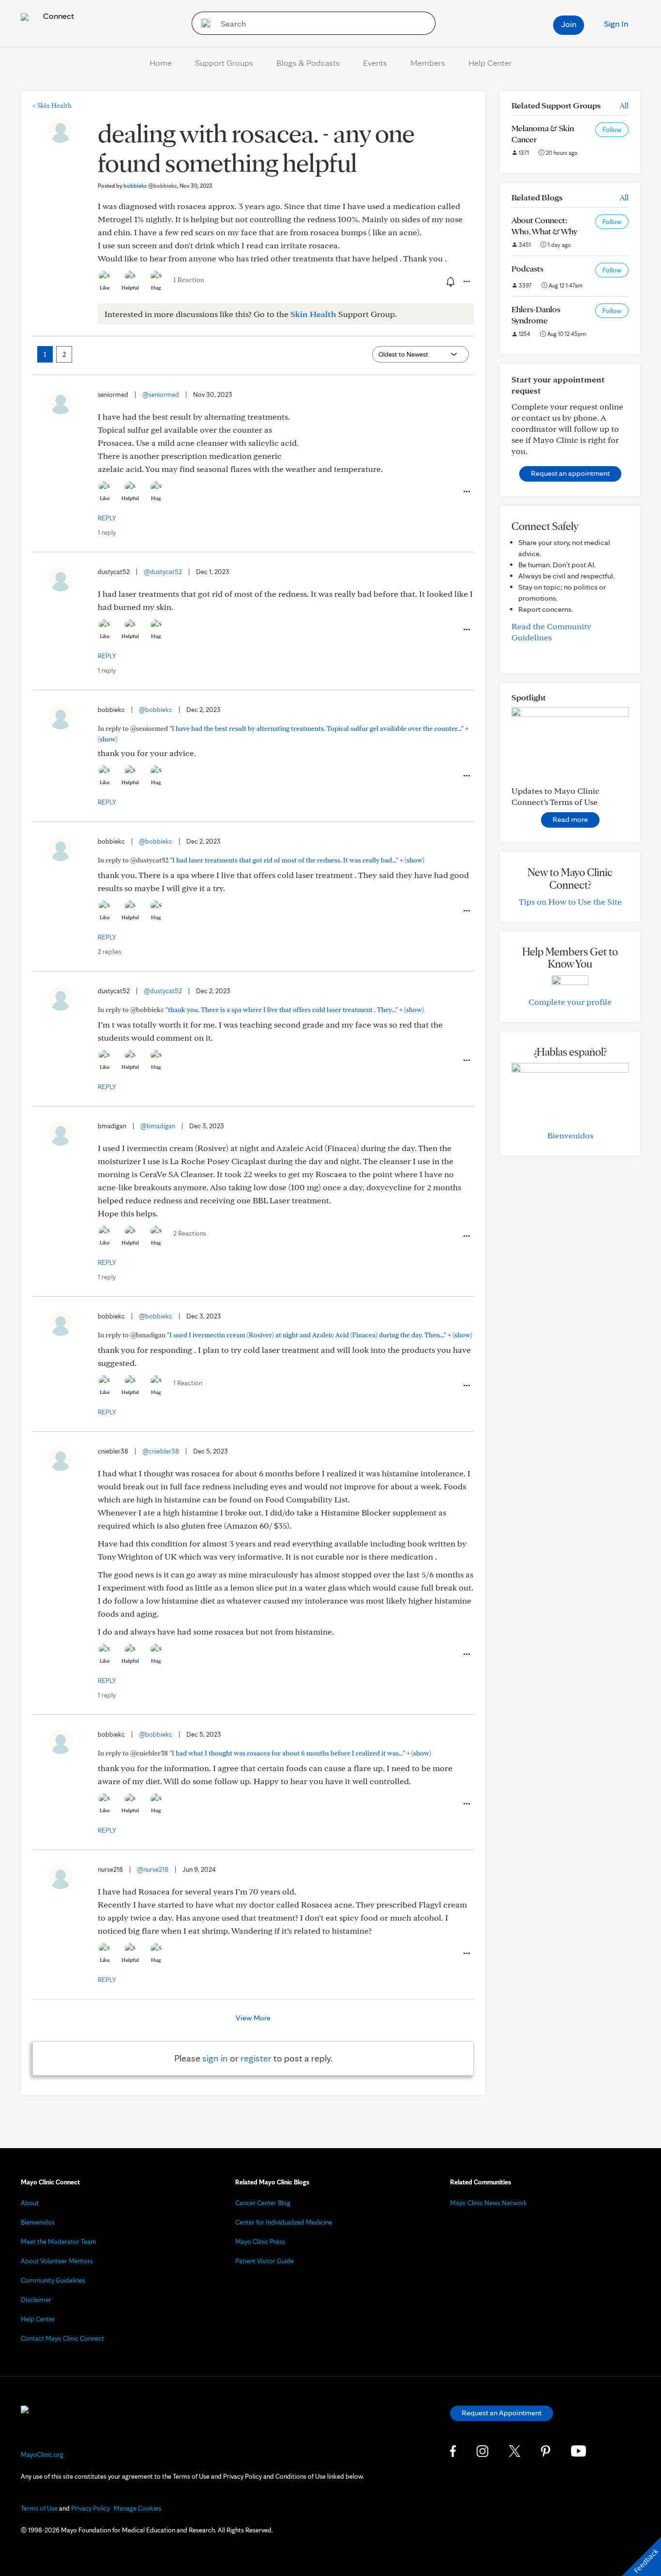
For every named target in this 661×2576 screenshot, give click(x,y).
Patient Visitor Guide (264, 2261)
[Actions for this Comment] (466, 492)
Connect (58, 16)
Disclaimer (36, 2300)
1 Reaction (189, 280)
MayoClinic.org (42, 2455)
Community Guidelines (53, 2280)
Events (375, 63)
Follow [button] (612, 130)
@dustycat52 (163, 572)
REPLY (107, 518)
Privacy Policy (90, 2508)
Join (569, 24)
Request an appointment (570, 473)
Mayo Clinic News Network (488, 2203)
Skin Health (52, 106)
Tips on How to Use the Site (570, 902)
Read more (570, 819)
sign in (215, 2058)
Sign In (616, 23)
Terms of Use (39, 2508)
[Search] (203, 23)
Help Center (490, 63)
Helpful (130, 288)
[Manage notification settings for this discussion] (450, 281)
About (30, 2203)
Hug (156, 288)
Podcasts (527, 268)
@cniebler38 (161, 1451)
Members (428, 63)
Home (161, 63)
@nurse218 (153, 1869)
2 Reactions (190, 1233)
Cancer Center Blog (263, 2203)
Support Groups (224, 63)
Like (105, 288)
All (624, 105)
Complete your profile (570, 1002)
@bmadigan (158, 1126)
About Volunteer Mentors (57, 2261)
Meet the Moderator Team (59, 2242)
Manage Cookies (137, 2508)
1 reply (107, 532)
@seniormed (161, 394)
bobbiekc (150, 186)
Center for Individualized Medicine (284, 2222)
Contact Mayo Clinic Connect (62, 2338)
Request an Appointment (502, 2413)
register (256, 2058)
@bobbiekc (156, 710)
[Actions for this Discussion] (466, 282)
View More (253, 2018)
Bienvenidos (570, 1135)
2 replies (110, 952)
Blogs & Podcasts (308, 63)
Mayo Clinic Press (260, 2242)
